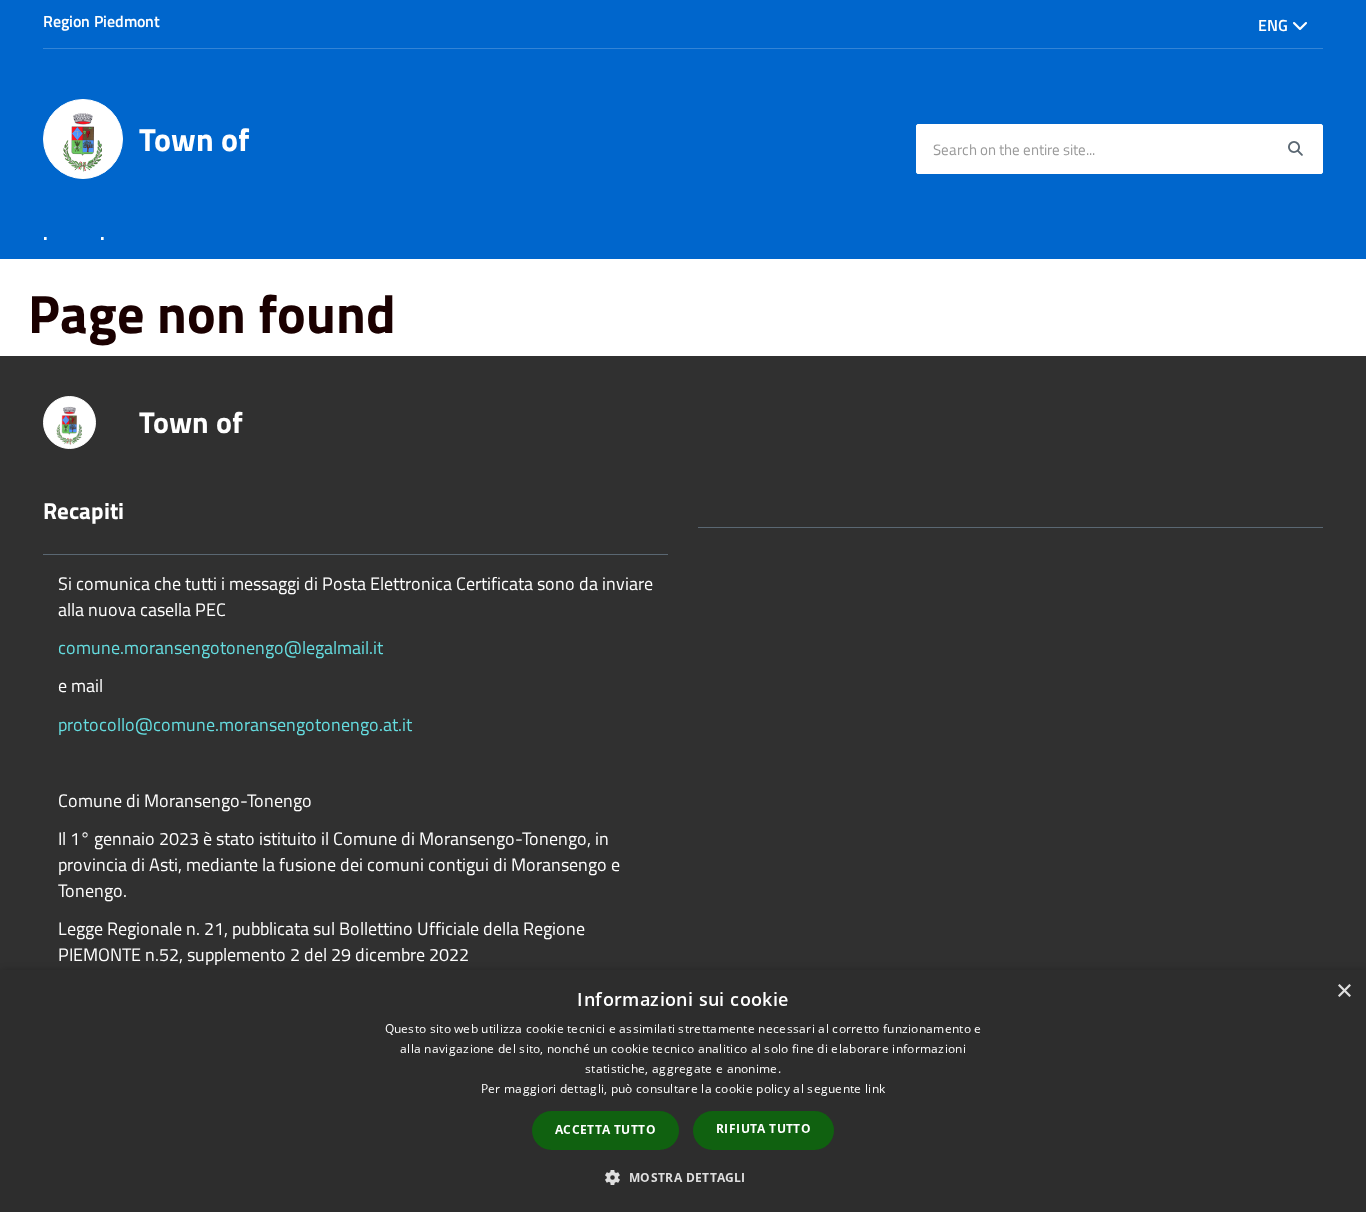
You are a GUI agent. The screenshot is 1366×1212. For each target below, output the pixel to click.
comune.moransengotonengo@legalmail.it (220, 647)
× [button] (1343, 991)
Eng (1275, 25)
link (875, 1088)
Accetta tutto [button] (605, 1129)
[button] (682, 1176)
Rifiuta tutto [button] (763, 1128)
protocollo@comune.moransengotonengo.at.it (235, 724)
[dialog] (683, 1091)
